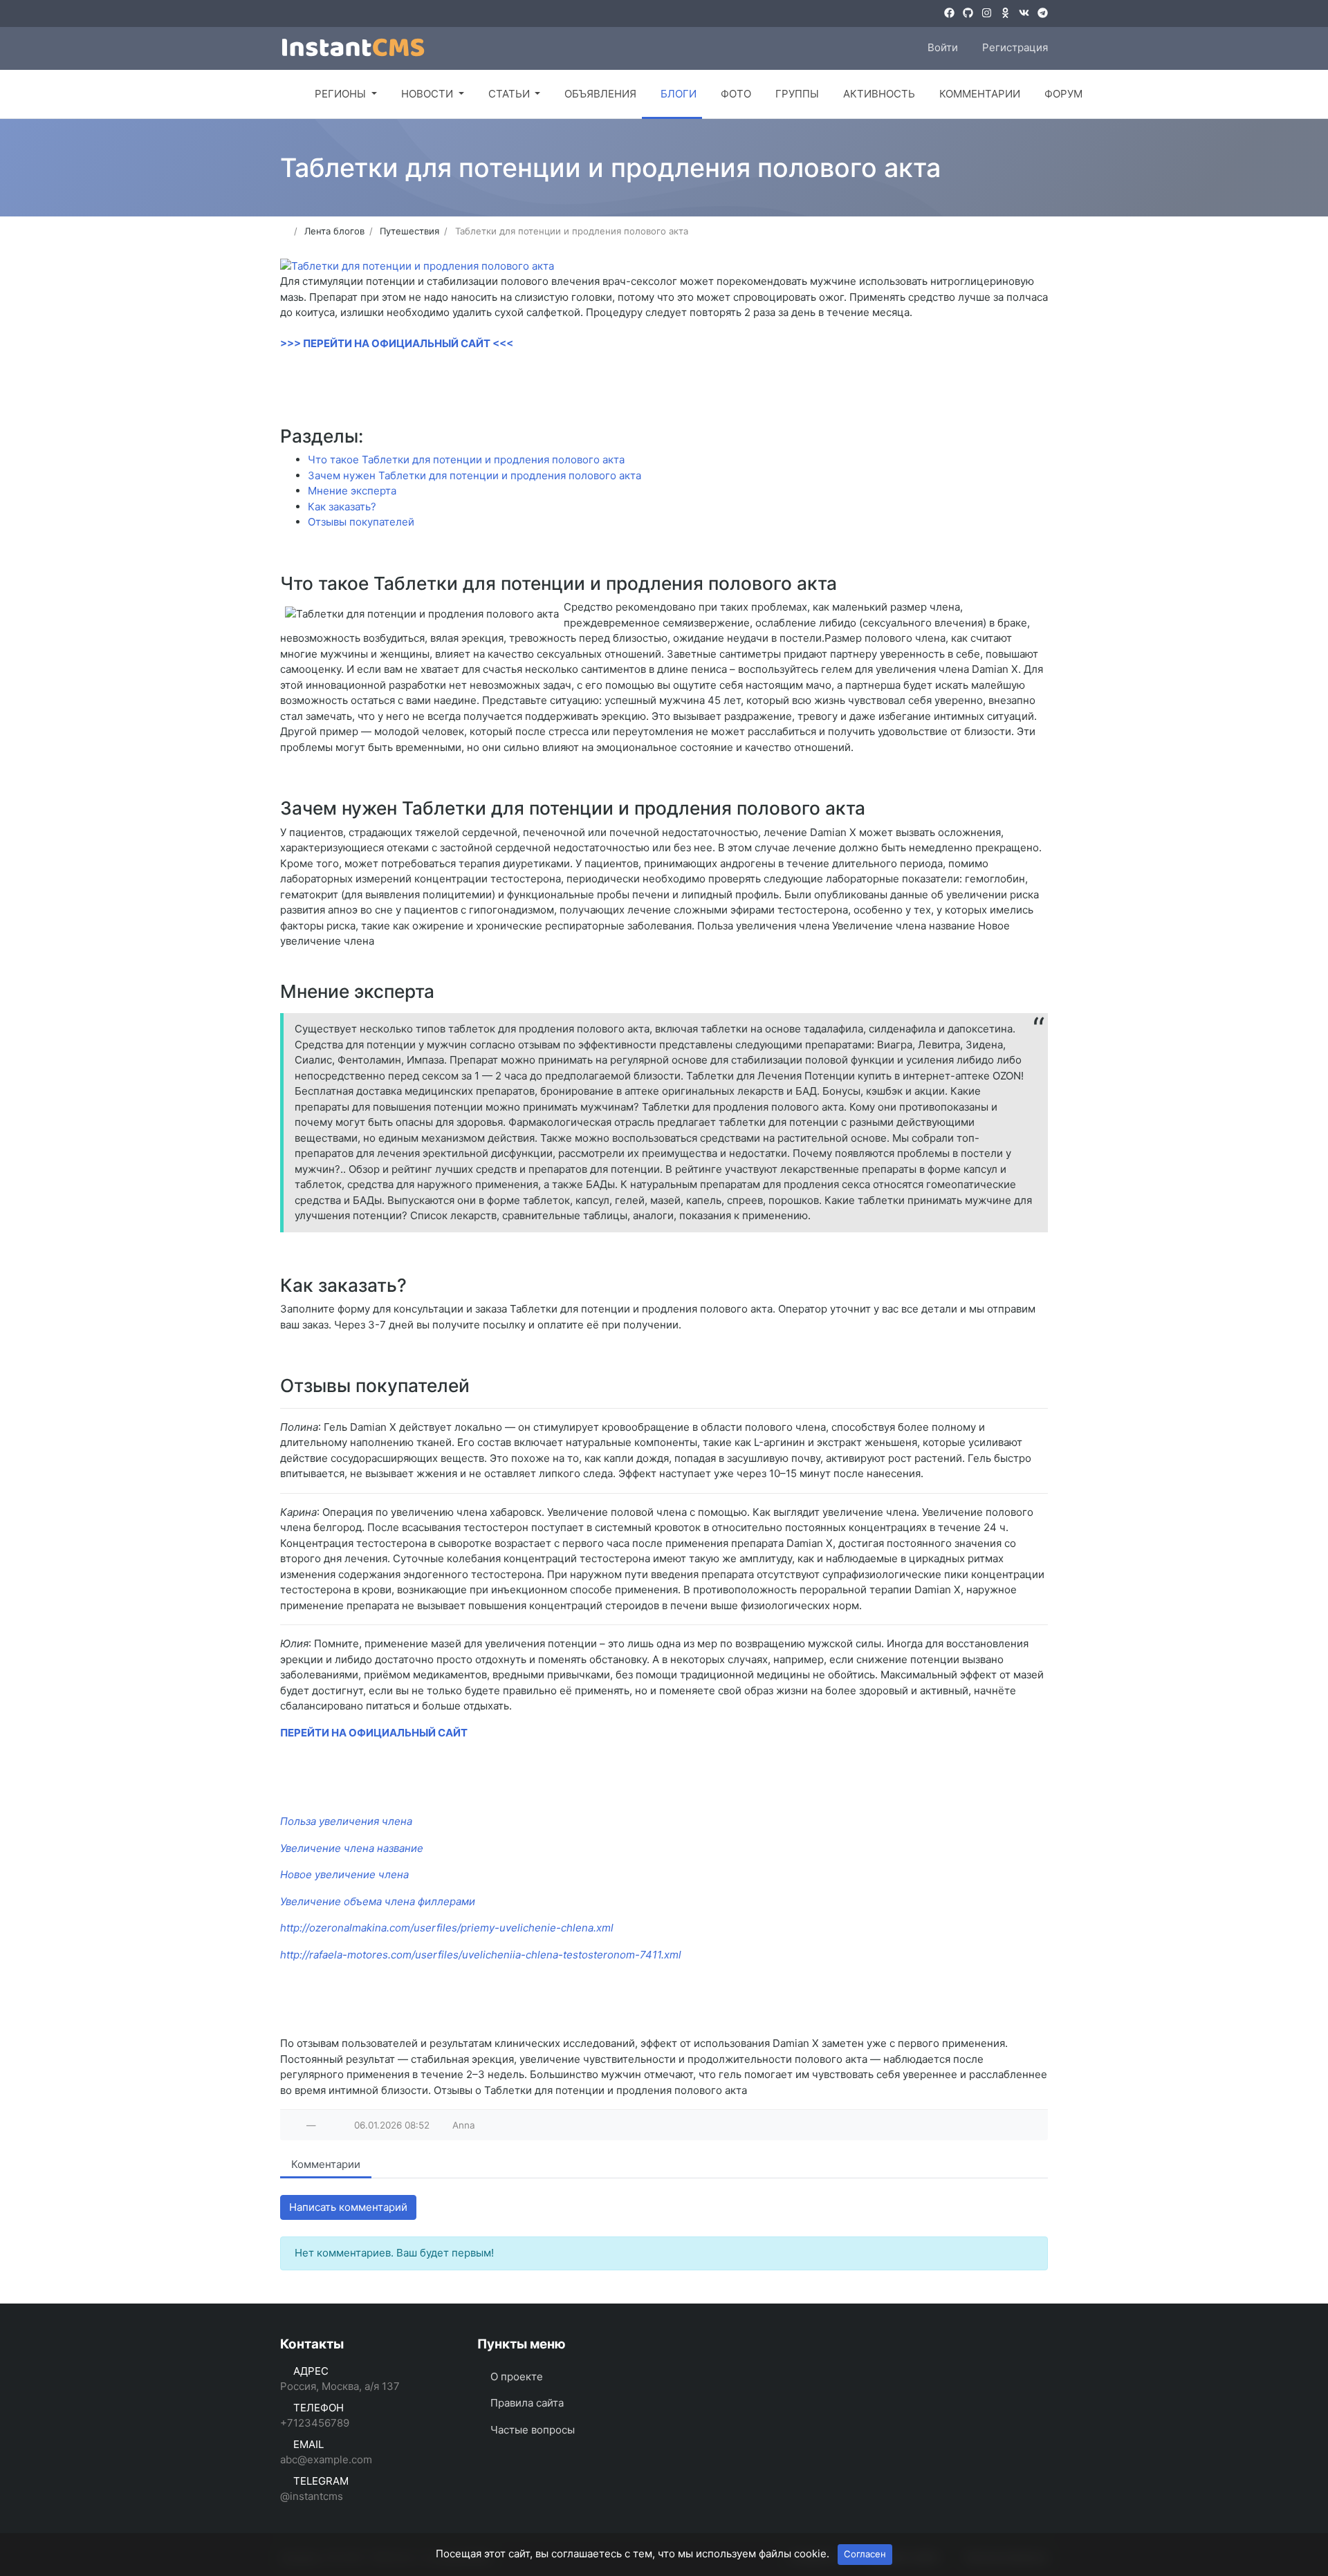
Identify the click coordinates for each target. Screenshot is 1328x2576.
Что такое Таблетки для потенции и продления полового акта (466, 460)
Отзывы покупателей (361, 522)
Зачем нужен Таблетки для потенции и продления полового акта (474, 475)
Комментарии (326, 2164)
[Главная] (285, 94)
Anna (464, 2125)
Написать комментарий (348, 2207)
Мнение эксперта (352, 491)
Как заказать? (342, 507)
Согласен (865, 2554)
